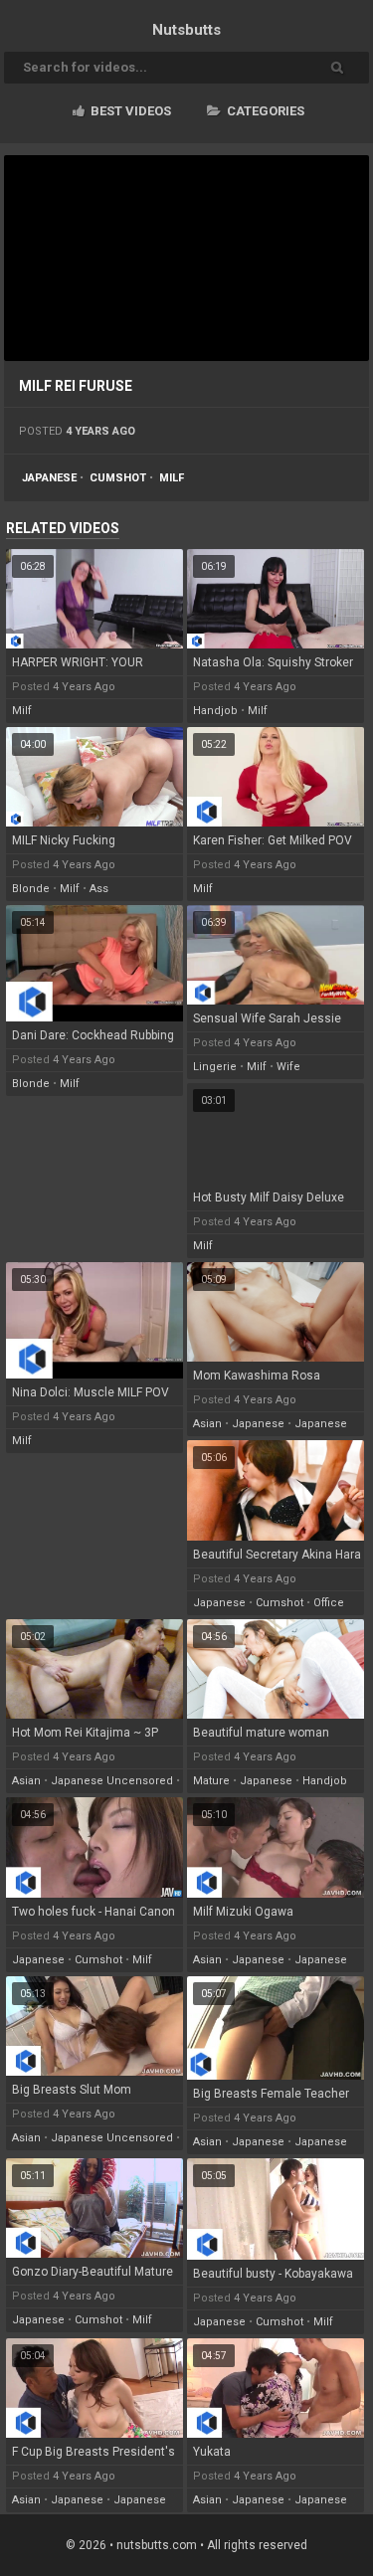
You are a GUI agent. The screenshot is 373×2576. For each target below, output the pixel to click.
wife (288, 1067)
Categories (264, 111)
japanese (49, 478)
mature (211, 1781)
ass (99, 889)
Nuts (186, 30)
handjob (215, 711)
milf (172, 478)
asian (207, 1424)
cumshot (118, 478)
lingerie (215, 1067)
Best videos (129, 111)
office (329, 1603)
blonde (31, 889)
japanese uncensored (112, 1781)
